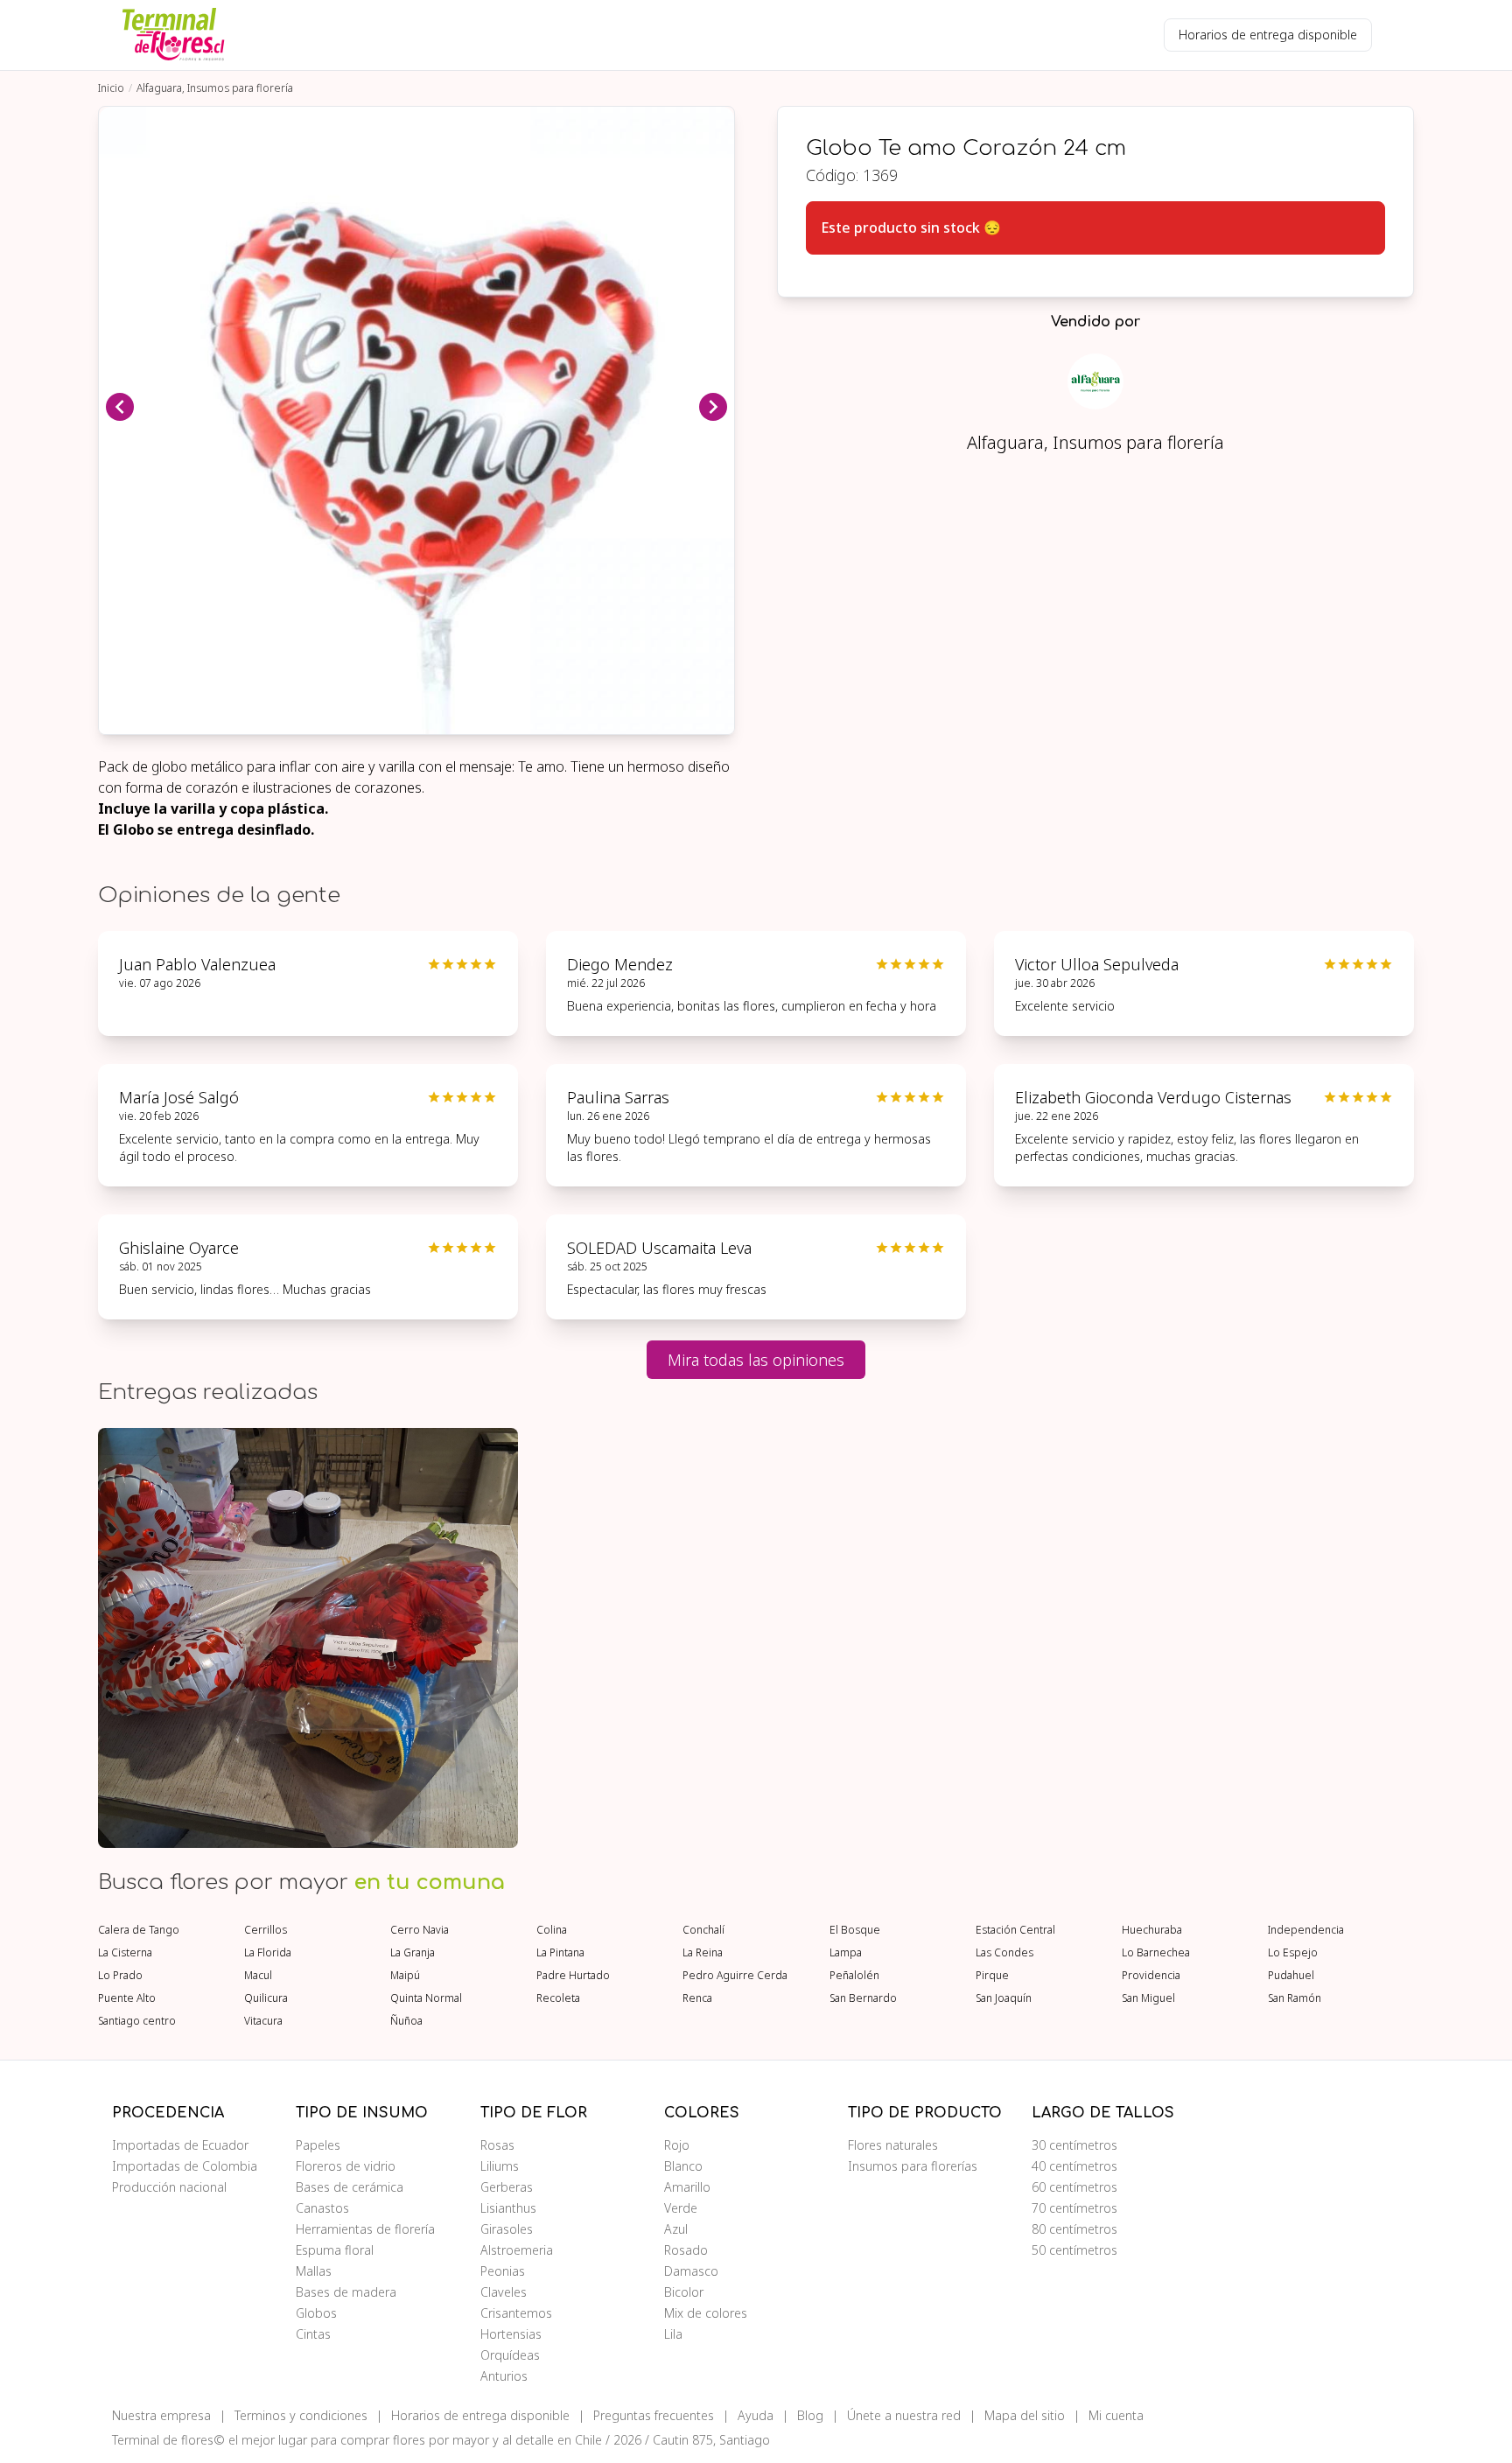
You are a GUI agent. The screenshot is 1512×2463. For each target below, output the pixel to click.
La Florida (268, 1953)
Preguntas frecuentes (654, 2415)
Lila (673, 2334)
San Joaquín (1004, 1998)
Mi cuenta (1116, 2415)
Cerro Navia (420, 1930)
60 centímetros (1074, 2187)
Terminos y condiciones (301, 2415)
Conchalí (703, 1930)
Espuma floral (335, 2250)
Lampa (846, 1953)
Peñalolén (854, 1976)
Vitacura (263, 2021)
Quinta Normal (426, 1998)
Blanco (683, 2166)
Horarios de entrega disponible (1268, 35)
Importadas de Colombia (185, 2166)
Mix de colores (706, 2313)
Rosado (686, 2250)
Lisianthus (508, 2208)
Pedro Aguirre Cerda (735, 1976)
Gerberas (507, 2187)
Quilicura (266, 1998)
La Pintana (560, 1953)
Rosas (497, 2145)
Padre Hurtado (573, 1976)
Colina (552, 1930)
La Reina (703, 1953)
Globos (316, 2313)
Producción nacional (169, 2187)
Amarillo (687, 2187)
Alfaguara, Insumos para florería (215, 88)
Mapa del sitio (1025, 2415)
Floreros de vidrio (346, 2166)
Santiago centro (137, 2021)
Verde (681, 2208)
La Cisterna (125, 1953)
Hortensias (511, 2334)
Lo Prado (120, 1976)
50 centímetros (1074, 2250)
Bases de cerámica (350, 2187)
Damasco (691, 2271)
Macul (258, 1976)
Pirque (992, 1976)
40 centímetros (1074, 2166)
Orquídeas (510, 2355)
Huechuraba (1152, 1930)
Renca (697, 1998)
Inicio (111, 88)
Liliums (500, 2166)
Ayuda (756, 2415)
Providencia (1151, 1976)
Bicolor (684, 2292)
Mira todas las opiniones (756, 1360)
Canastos (322, 2208)
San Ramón (1295, 1998)
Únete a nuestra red (904, 2415)
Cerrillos (266, 1930)
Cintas (313, 2334)
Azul (676, 2229)
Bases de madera (346, 2292)
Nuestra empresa (161, 2415)
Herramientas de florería (365, 2229)
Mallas (314, 2271)
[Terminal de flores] (173, 35)
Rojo (677, 2145)
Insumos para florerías (913, 2166)
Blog (810, 2415)
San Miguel (1148, 1998)
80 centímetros (1074, 2229)
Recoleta (558, 1998)
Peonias (503, 2271)
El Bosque (855, 1930)
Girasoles (507, 2229)
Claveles (504, 2292)
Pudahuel (1291, 1976)
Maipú (405, 1976)
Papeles (318, 2145)
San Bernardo (863, 1998)
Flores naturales (893, 2145)
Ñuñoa (406, 2021)
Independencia (1306, 1930)
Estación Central (1015, 1930)
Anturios (504, 2376)
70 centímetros (1074, 2208)
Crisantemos (516, 2313)
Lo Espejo (1293, 1953)
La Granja (413, 1953)
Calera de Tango (139, 1930)
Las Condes (1004, 1953)
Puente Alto (127, 1998)
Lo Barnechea (1156, 1953)
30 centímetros (1074, 2145)
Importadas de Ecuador (180, 2145)
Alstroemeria (517, 2250)
